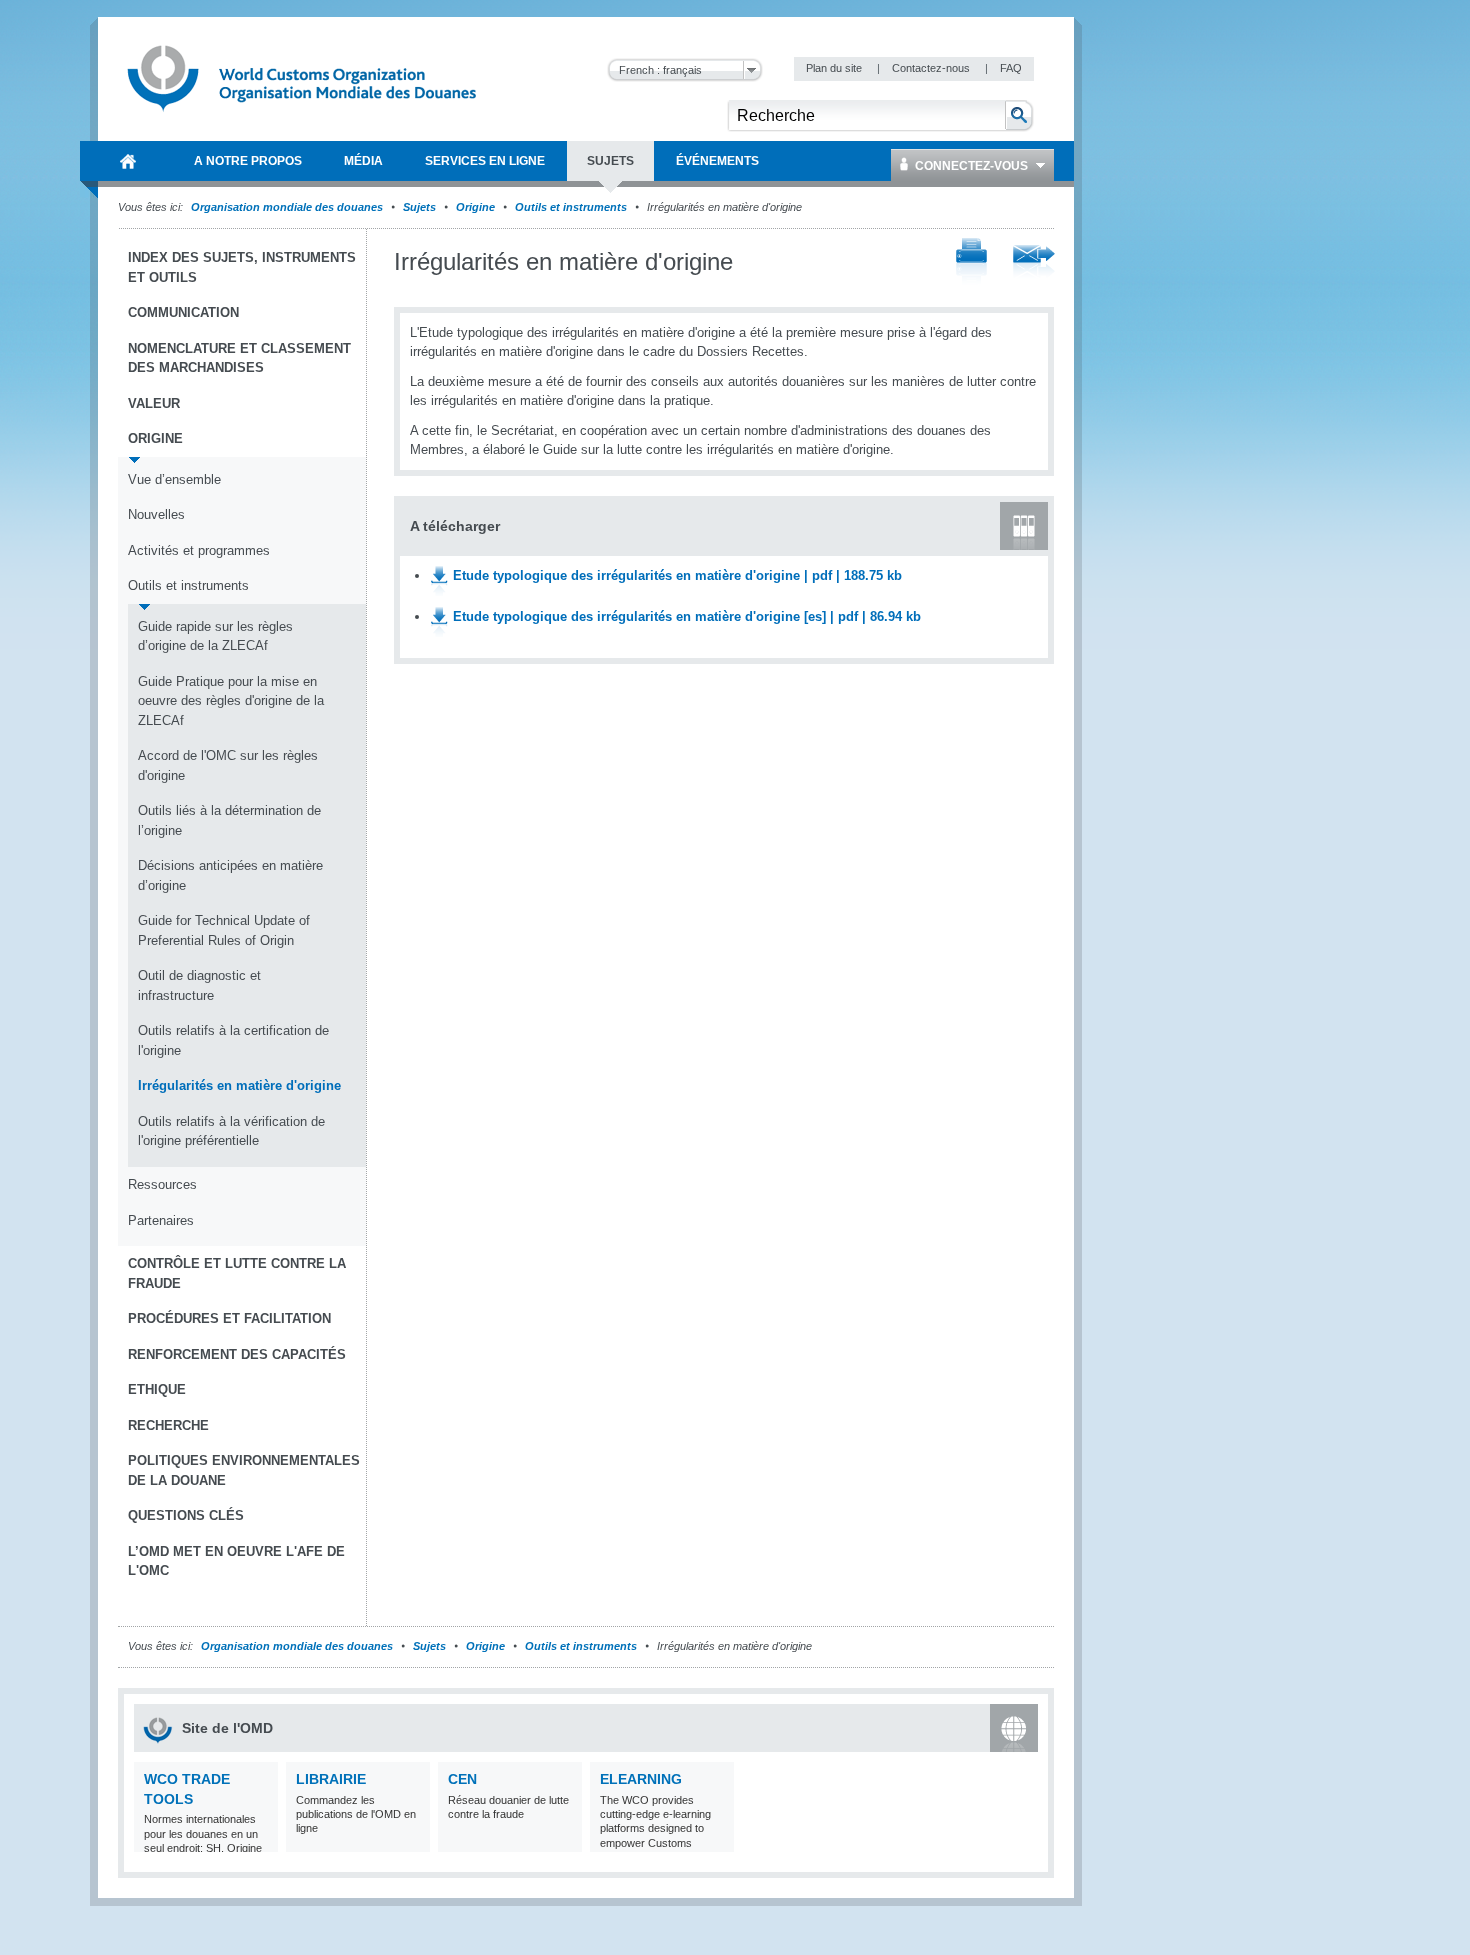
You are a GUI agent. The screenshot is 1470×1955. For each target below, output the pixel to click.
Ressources (162, 1184)
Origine (475, 207)
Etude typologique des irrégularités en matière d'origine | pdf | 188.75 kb (677, 575)
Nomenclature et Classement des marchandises (239, 358)
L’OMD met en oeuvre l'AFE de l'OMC (236, 1561)
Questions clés (186, 1515)
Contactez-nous (932, 68)
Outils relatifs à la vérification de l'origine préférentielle (231, 1131)
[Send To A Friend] (1034, 263)
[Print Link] (971, 262)
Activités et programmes (199, 550)
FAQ (1011, 68)
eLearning (641, 1779)
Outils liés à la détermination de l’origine (229, 820)
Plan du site (835, 68)
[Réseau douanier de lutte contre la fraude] (564, 1839)
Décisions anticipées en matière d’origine (230, 875)
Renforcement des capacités (237, 1354)
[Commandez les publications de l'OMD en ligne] (412, 1839)
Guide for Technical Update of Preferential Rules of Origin (224, 930)
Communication (183, 312)
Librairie (331, 1779)
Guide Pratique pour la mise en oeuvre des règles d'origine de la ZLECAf (231, 701)
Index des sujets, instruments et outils (242, 267)
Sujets (419, 207)
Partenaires (161, 1220)
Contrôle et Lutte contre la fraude (237, 1273)
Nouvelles (156, 514)
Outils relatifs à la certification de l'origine (233, 1040)
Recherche (168, 1425)
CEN (462, 1779)
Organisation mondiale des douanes (287, 207)
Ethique (157, 1389)
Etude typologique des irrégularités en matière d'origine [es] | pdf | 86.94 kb (687, 616)
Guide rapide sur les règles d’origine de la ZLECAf (215, 636)
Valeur (154, 403)
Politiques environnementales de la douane (244, 1470)
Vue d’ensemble (174, 479)
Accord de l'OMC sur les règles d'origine (228, 765)
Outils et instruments (571, 207)
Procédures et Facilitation (229, 1318)
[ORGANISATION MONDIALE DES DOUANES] (128, 161)
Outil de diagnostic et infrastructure (199, 985)
